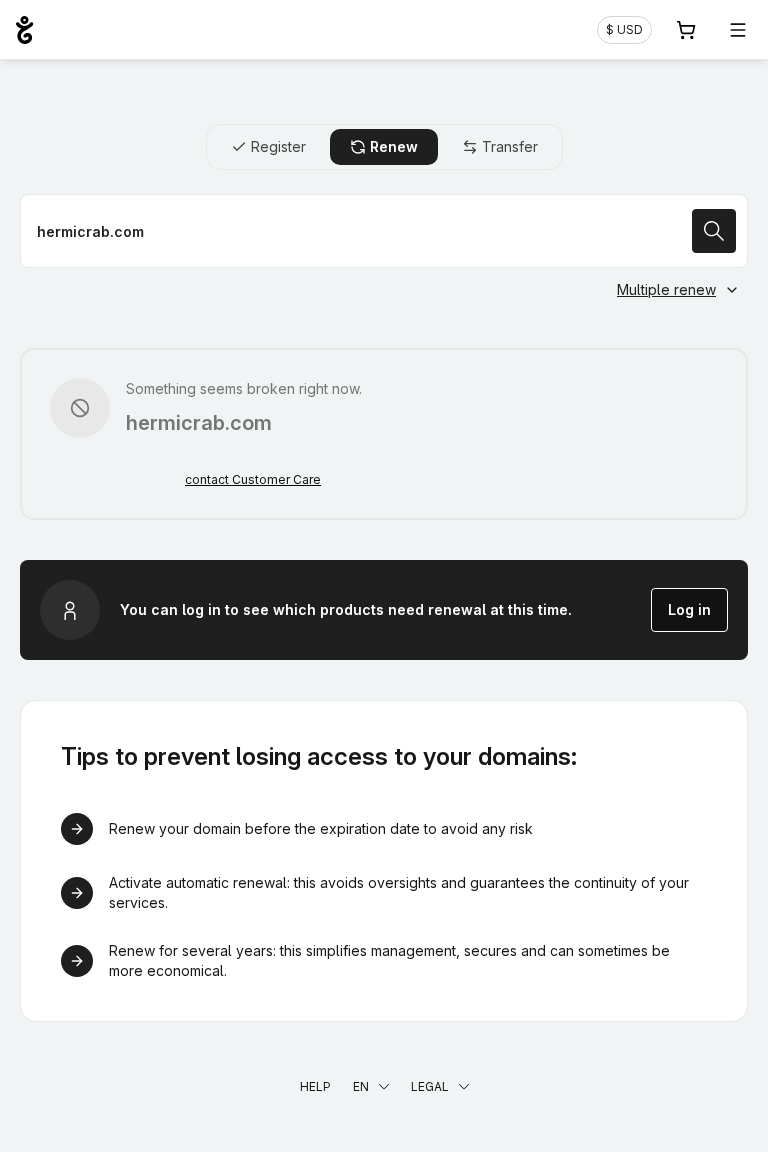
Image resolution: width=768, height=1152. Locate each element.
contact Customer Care (253, 479)
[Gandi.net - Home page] (24, 30)
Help (315, 1086)
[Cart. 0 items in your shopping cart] (686, 30)
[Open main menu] (738, 30)
